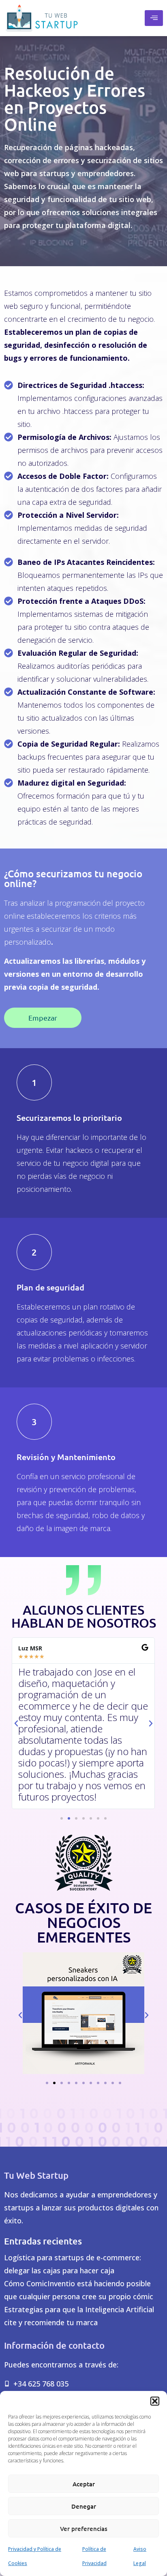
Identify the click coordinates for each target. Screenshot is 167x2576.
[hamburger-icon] (154, 18)
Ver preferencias (84, 2529)
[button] (155, 2401)
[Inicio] (42, 18)
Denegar (84, 2506)
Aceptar (84, 2484)
